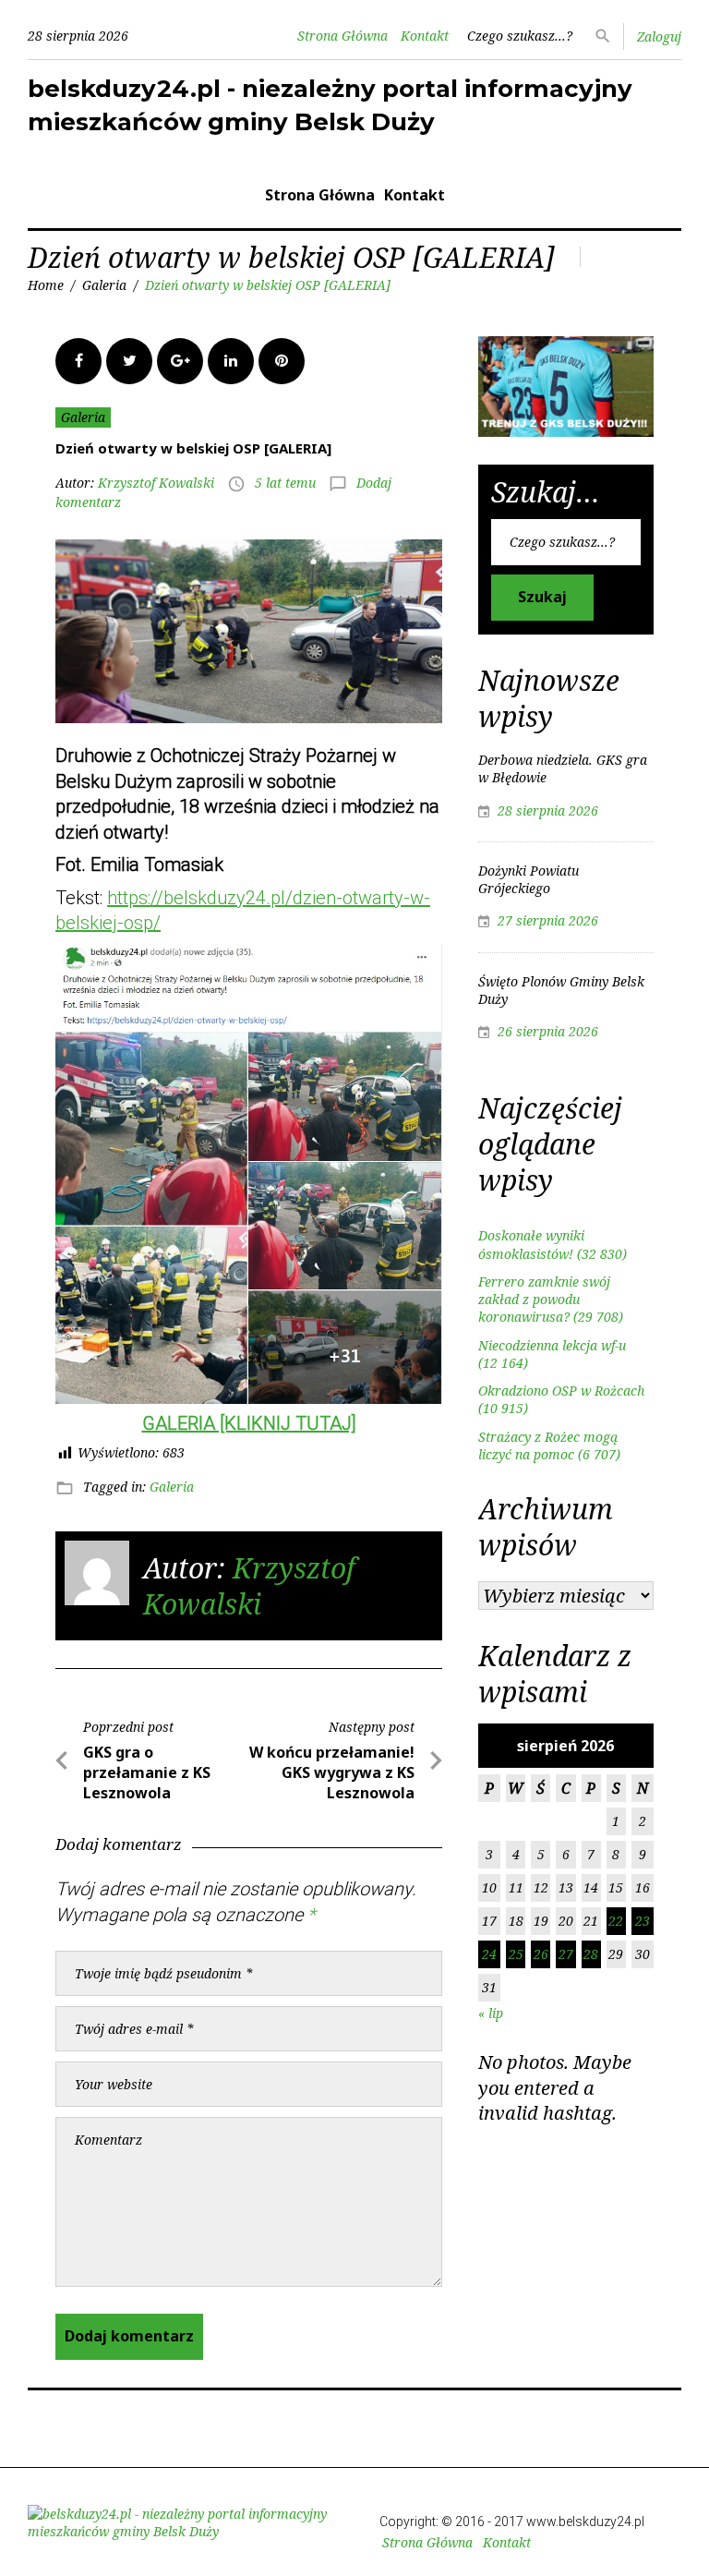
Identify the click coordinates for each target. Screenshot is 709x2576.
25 (516, 1954)
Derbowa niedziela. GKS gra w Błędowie (563, 768)
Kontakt (425, 36)
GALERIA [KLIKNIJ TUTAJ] (249, 1423)
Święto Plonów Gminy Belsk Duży (561, 990)
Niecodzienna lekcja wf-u (552, 1345)
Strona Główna (342, 36)
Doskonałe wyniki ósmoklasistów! (531, 1244)
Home (46, 285)
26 (541, 1954)
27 (566, 1954)
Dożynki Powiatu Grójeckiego (529, 879)
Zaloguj (659, 36)
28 (591, 1954)
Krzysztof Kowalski (156, 483)
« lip (491, 2013)
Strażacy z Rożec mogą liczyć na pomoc (548, 1445)
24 (489, 1954)
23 (643, 1921)
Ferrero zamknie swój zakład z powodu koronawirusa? (544, 1300)
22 (616, 1921)
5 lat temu (285, 483)
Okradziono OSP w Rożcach (561, 1391)
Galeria (104, 285)
